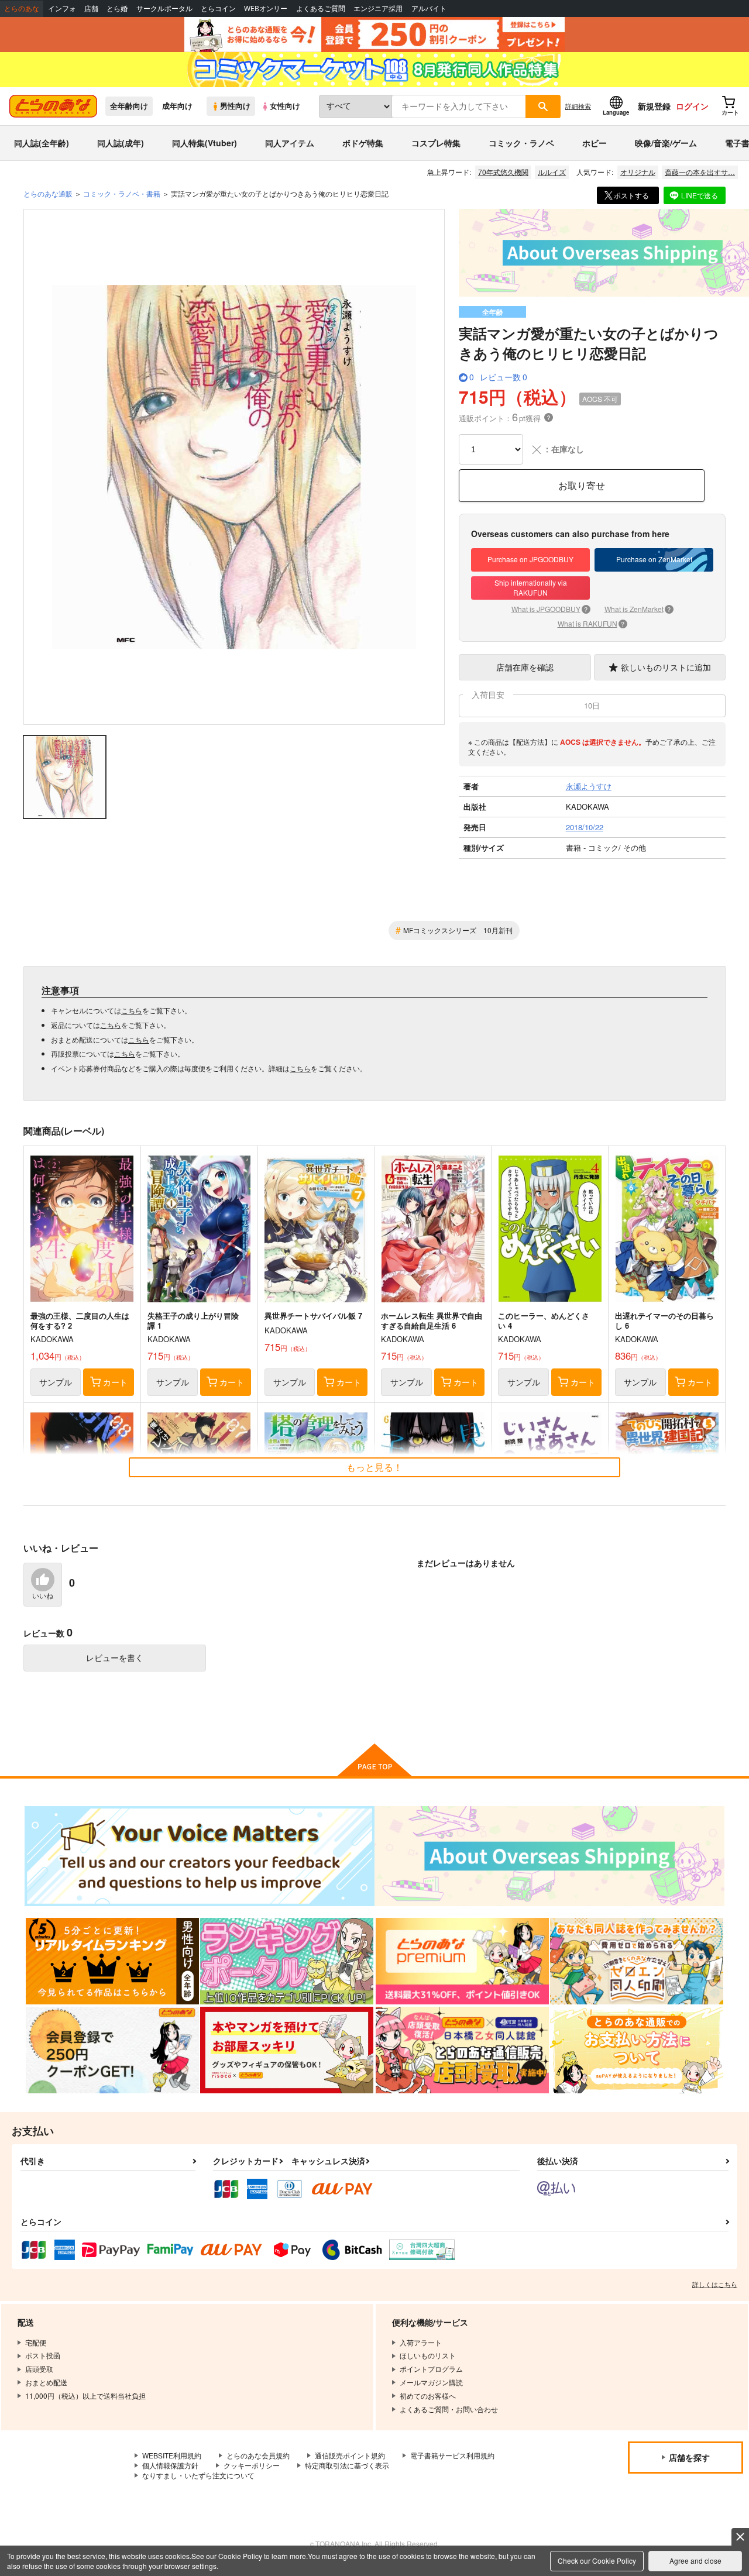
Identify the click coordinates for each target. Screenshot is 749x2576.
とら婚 (117, 8)
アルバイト (429, 8)
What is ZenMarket (638, 609)
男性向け (235, 106)
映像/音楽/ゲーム (666, 143)
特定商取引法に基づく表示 (347, 2465)
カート (115, 1382)
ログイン (692, 106)
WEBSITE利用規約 (172, 2455)
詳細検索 (578, 106)
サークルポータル (164, 8)
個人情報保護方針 (170, 2465)
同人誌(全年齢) (42, 143)
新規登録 (654, 106)
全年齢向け (129, 106)
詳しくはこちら (715, 2284)
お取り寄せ (582, 485)
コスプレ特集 (436, 143)
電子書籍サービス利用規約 (452, 2455)
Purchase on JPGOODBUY (530, 559)
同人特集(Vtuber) (205, 143)
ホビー (595, 143)
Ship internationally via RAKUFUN (531, 587)
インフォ (62, 8)
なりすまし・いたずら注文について (198, 2475)
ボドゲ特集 (363, 143)
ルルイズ (552, 172)
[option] (234, 467)
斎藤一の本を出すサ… (700, 172)
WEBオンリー (266, 8)
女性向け (285, 106)
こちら (132, 1010)
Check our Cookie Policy (597, 2560)
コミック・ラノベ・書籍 (122, 193)
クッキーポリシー (252, 2465)
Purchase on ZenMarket (654, 559)
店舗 (91, 8)
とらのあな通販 (48, 193)
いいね (43, 1596)
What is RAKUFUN (591, 623)
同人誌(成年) (121, 143)
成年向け (177, 106)
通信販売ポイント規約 (350, 2455)
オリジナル (638, 172)
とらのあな (22, 8)
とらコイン (218, 8)
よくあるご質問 (321, 8)
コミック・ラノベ (521, 143)
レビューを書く (115, 1657)
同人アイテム (290, 143)
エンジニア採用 (378, 8)
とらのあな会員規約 (258, 2455)
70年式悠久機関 (503, 172)
